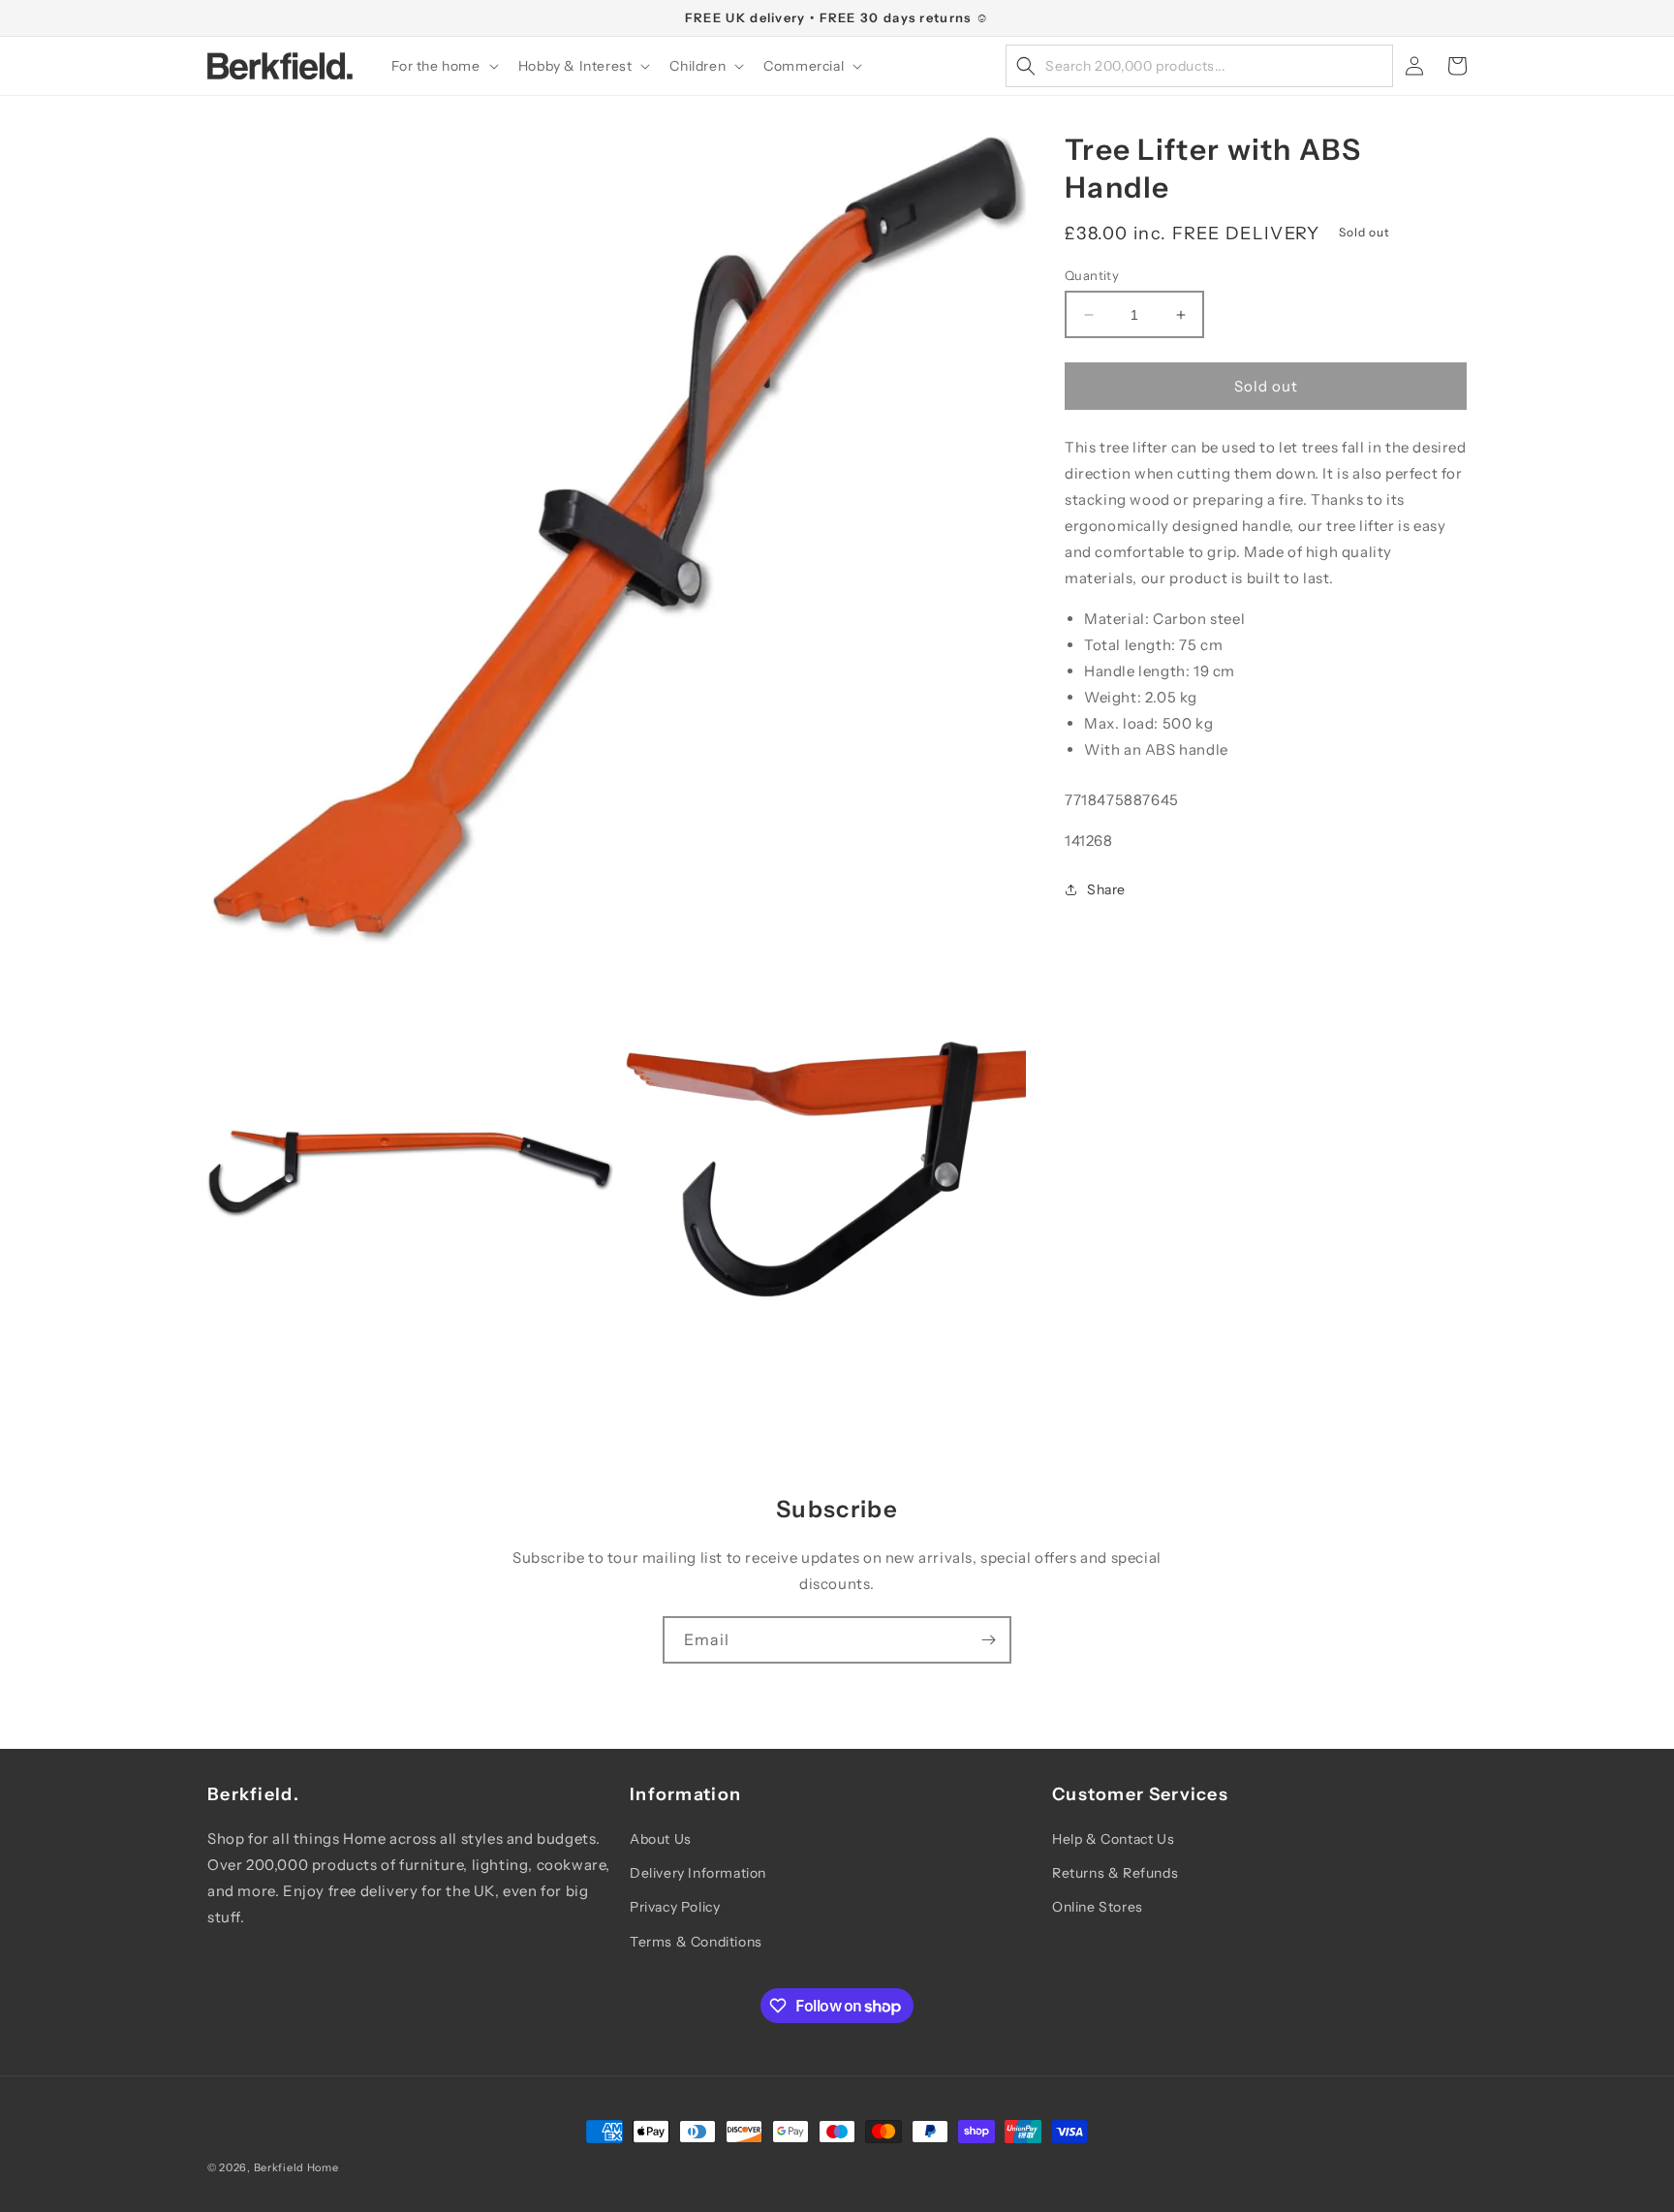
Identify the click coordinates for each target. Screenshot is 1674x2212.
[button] (443, 66)
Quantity (1092, 275)
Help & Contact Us (1113, 1839)
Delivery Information (698, 1873)
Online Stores (1098, 1907)
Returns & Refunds (1115, 1873)
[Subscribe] (988, 1640)
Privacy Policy (675, 1907)
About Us (661, 1839)
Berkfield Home (296, 2167)
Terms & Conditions (696, 1942)
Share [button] (1106, 889)
